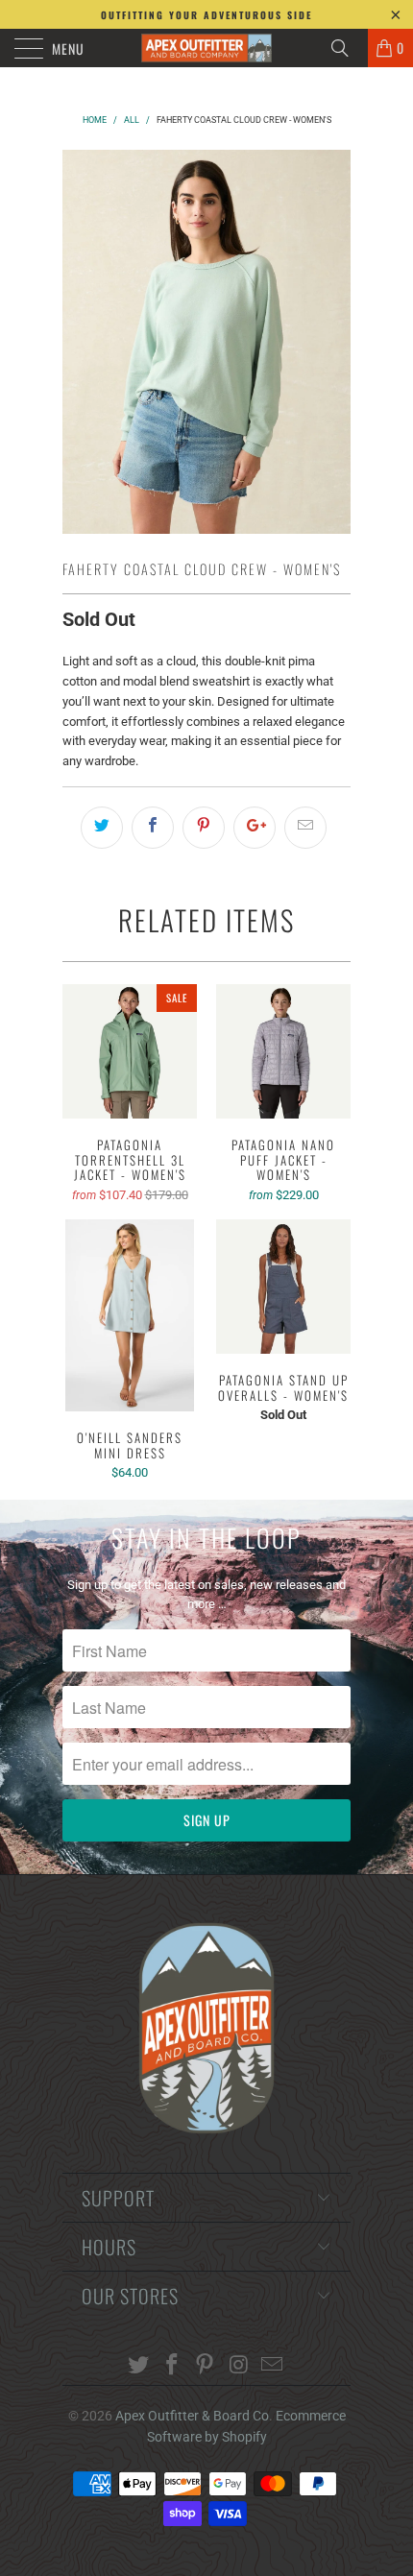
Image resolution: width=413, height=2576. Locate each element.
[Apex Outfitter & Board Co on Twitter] (139, 2366)
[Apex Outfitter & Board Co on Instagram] (239, 2366)
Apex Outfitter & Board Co (192, 2416)
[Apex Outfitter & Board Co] (207, 48)
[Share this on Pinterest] (204, 828)
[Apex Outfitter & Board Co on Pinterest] (206, 2366)
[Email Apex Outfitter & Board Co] (273, 2366)
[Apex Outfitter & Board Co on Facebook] (172, 2366)
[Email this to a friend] (305, 828)
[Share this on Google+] (255, 828)
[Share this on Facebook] (153, 828)
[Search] (347, 48)
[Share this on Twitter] (102, 828)
